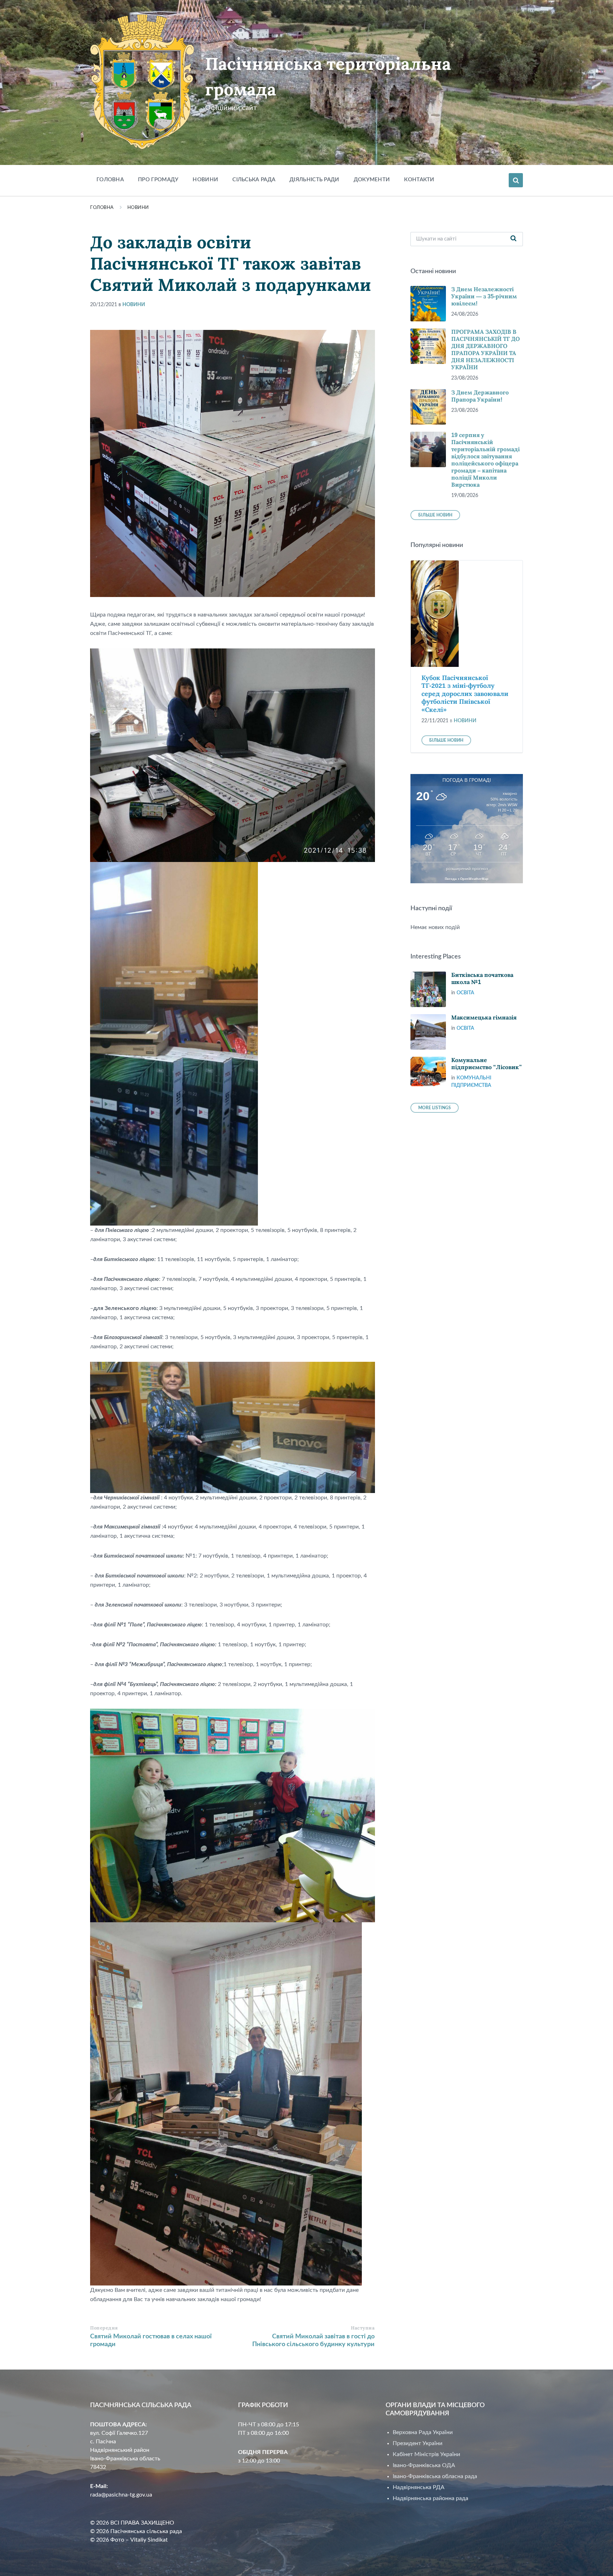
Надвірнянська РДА (419, 2487)
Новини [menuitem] (205, 180)
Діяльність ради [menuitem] (314, 180)
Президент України (418, 2443)
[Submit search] (514, 239)
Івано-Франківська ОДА (424, 2465)
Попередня (104, 2328)
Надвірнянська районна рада (430, 2498)
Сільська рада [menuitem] (254, 180)
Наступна (363, 2328)
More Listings (435, 1108)
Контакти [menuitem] (419, 180)
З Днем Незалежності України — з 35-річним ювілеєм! (484, 296)
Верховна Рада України (423, 2432)
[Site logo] (142, 148)
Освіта (465, 993)
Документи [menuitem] (372, 180)
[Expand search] (516, 180)
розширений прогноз (467, 869)
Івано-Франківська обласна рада (435, 2476)
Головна (102, 208)
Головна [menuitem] (110, 180)
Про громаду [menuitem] (158, 180)
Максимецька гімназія (484, 1018)
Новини (138, 208)
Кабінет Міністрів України (426, 2454)
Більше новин (435, 515)
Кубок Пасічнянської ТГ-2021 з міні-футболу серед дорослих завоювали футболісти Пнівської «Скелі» (465, 694)
